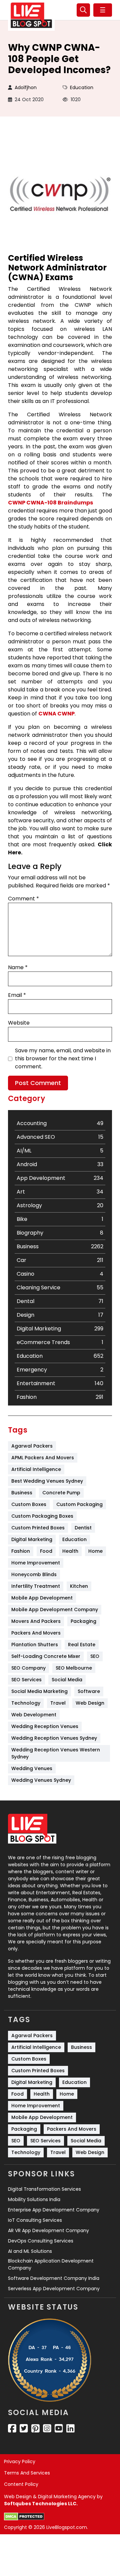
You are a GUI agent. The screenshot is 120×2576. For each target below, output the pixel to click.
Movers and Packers (36, 1621)
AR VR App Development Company (48, 2230)
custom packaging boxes (42, 1516)
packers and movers (36, 1633)
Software (89, 1691)
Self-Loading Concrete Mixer (46, 1656)
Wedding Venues (32, 1768)
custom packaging (79, 1504)
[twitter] (24, 2428)
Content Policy (21, 2484)
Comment (23, 899)
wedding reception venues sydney (54, 1738)
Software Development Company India (54, 2278)
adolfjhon (26, 87)
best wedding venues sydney (47, 1481)
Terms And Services (27, 2473)
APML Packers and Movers (43, 1458)
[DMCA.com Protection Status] (24, 2517)
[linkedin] (70, 2428)
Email (17, 995)
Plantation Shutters (35, 1645)
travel (58, 1703)
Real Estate (82, 1645)
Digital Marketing (32, 1539)
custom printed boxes (38, 1528)
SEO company (28, 1668)
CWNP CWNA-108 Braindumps (50, 503)
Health (70, 1551)
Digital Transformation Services (44, 2189)
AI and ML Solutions (30, 2251)
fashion (21, 1551)
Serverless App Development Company (54, 2289)
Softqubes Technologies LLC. (41, 2504)
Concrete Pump (61, 1493)
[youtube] (59, 2428)
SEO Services (26, 1680)
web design (90, 1703)
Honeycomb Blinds (34, 1574)
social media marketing (39, 1691)
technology (26, 1703)
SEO (95, 1656)
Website (19, 1023)
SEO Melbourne (74, 1668)
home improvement (36, 1563)
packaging (83, 1621)
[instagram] (47, 2428)
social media (67, 1680)
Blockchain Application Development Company (51, 2264)
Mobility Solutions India (34, 2199)
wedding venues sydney (41, 1780)
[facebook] (12, 2428)
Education (82, 87)
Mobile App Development (42, 1598)
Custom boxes (29, 1504)
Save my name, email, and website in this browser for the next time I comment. (63, 1058)
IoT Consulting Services (35, 2220)
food (46, 1551)
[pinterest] (35, 2428)
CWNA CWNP (56, 714)
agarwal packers (32, 1446)
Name (18, 967)
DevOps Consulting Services (41, 2241)
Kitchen (79, 1586)
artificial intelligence (36, 1469)
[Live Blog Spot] (31, 15)
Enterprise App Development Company (54, 2210)
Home (95, 1551)
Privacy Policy (20, 2461)
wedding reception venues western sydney (56, 1753)
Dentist (83, 1528)
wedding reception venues (45, 1726)
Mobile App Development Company (55, 1609)
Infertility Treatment (36, 1586)
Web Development (34, 1715)
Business (22, 1493)
